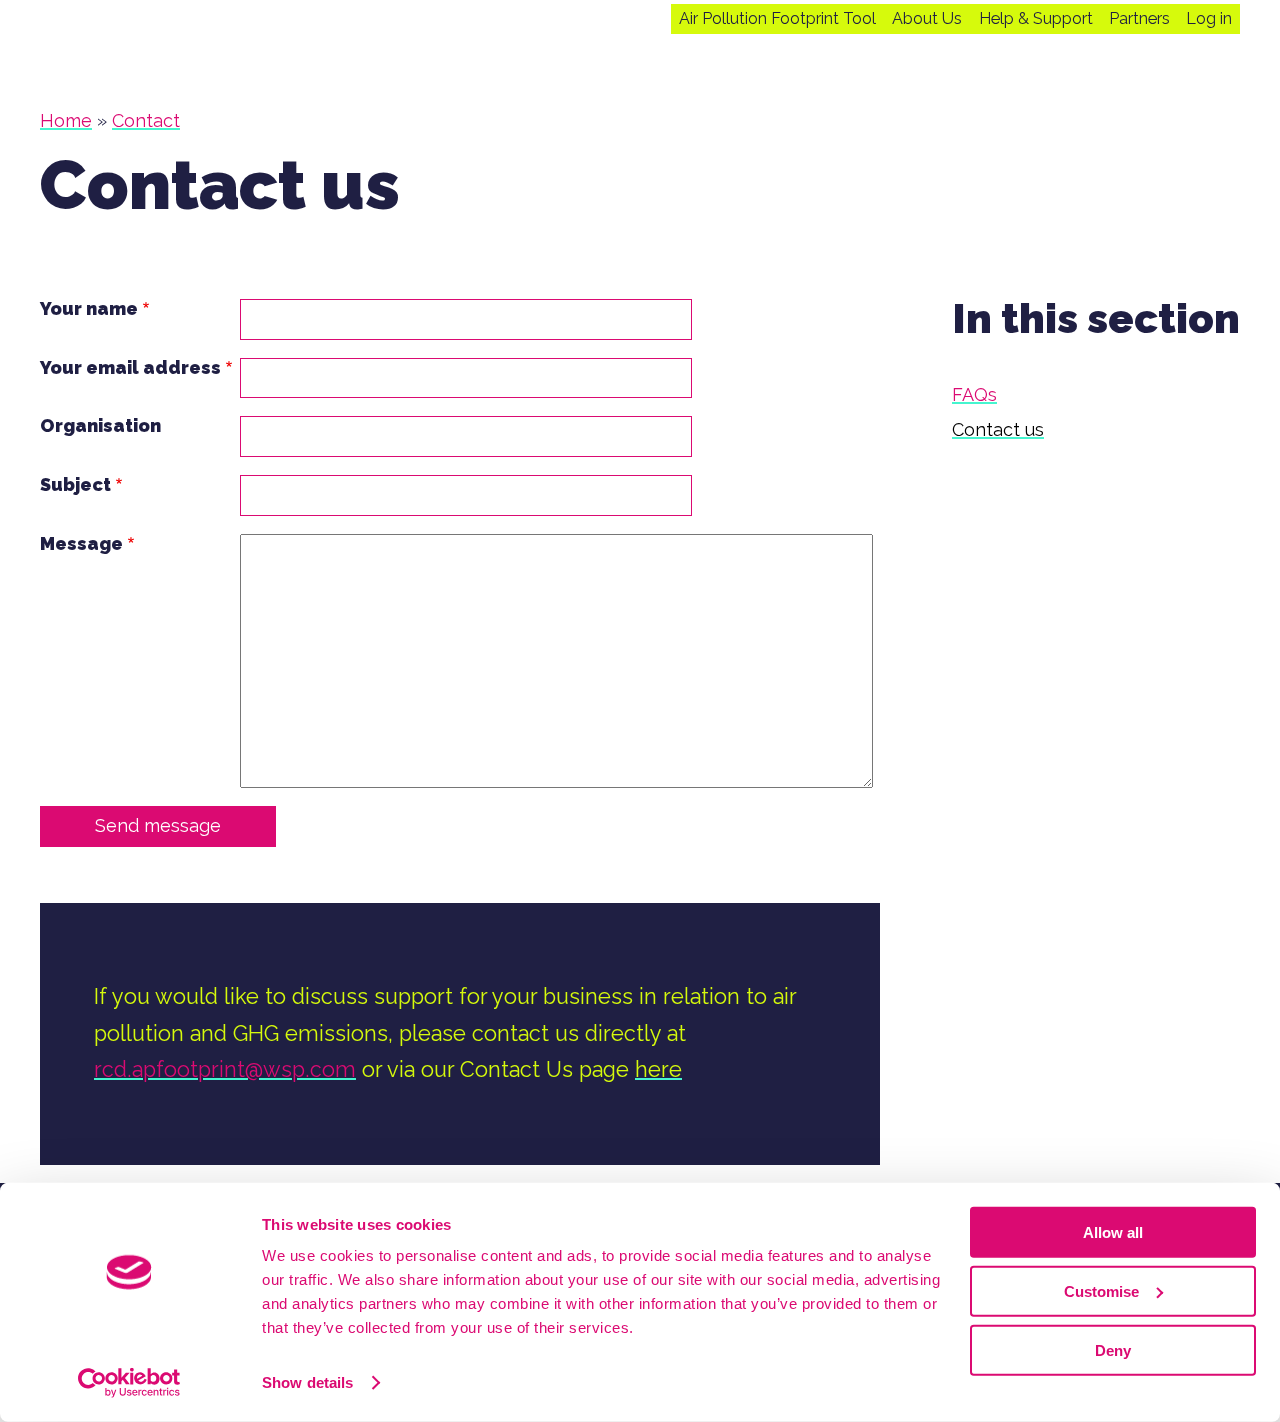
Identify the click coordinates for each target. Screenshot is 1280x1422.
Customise (1101, 1291)
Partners (1139, 19)
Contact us (998, 429)
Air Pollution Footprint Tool (777, 19)
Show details (307, 1382)
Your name (89, 309)
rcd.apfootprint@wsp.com (225, 1069)
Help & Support (1036, 19)
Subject (75, 485)
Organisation (100, 426)
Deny (1113, 1349)
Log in (1209, 19)
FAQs (974, 394)
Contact (146, 120)
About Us (927, 19)
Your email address (130, 368)
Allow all (1113, 1232)
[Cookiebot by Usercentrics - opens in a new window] (129, 1383)
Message (81, 544)
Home (66, 120)
